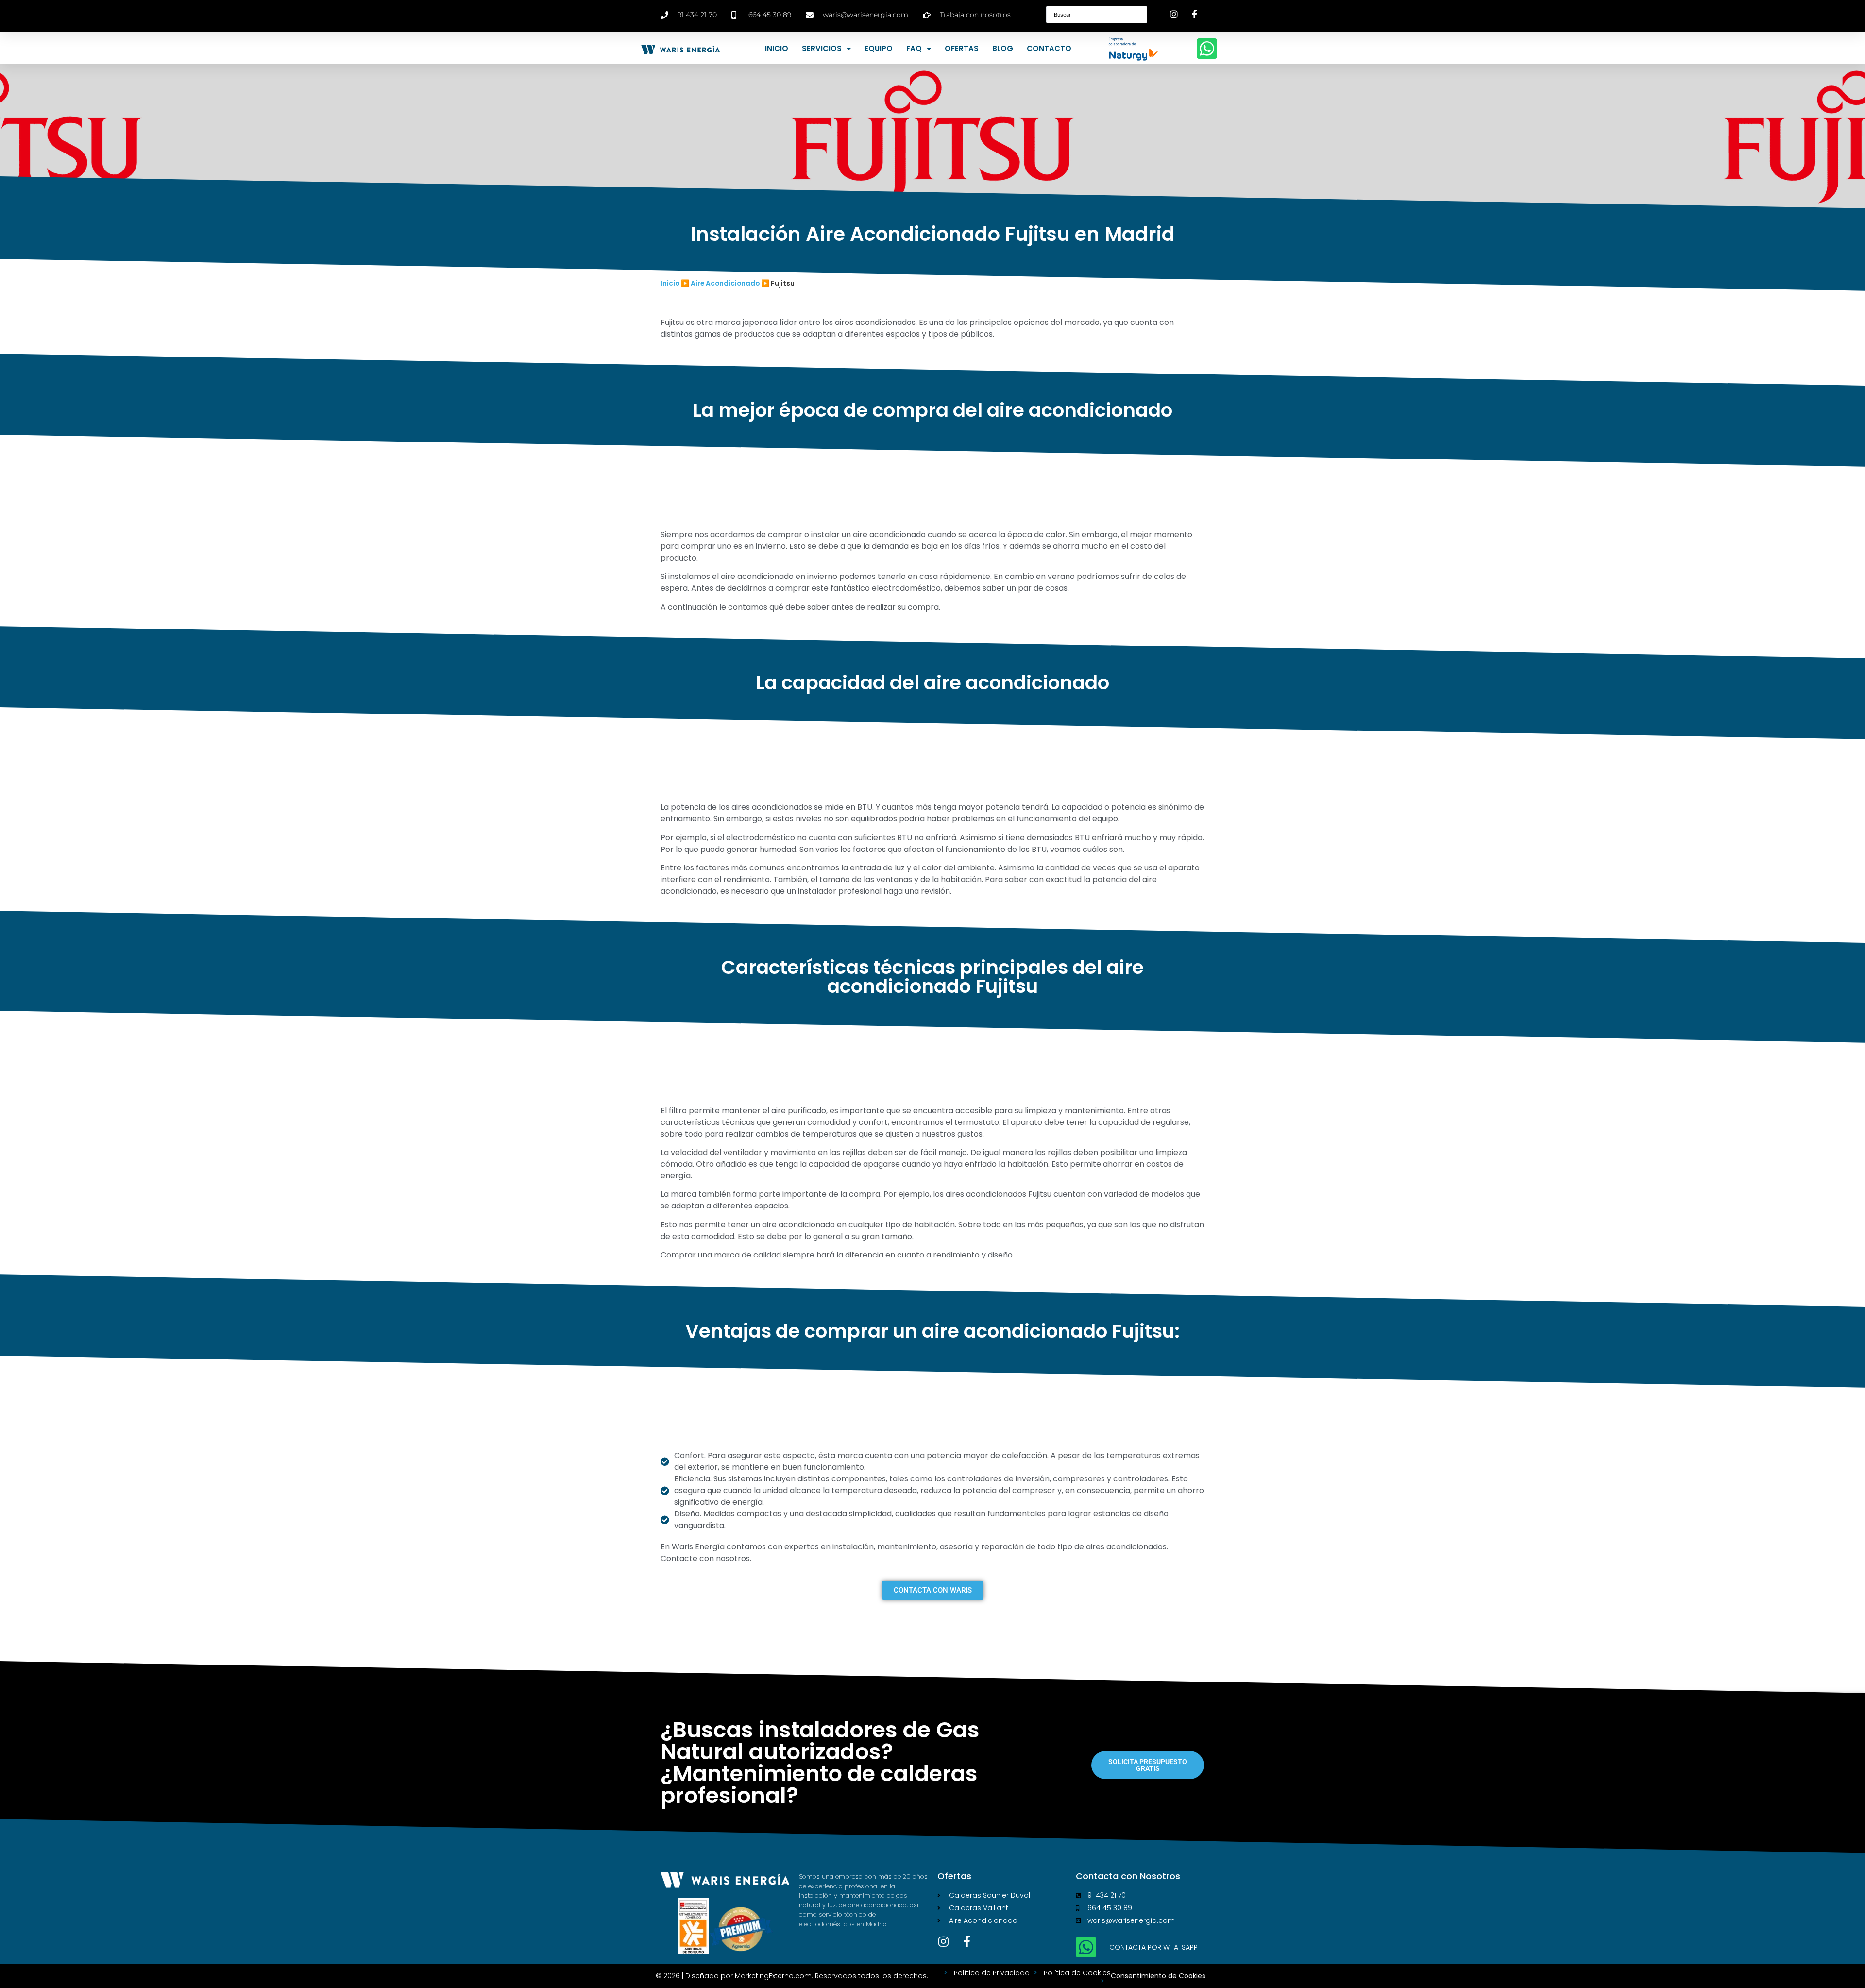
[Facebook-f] (966, 1941)
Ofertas (962, 48)
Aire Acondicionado (725, 283)
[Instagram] (943, 1941)
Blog (1003, 48)
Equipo (879, 48)
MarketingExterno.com (773, 1976)
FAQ (914, 48)
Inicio (777, 48)
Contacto (1049, 48)
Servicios (822, 48)
